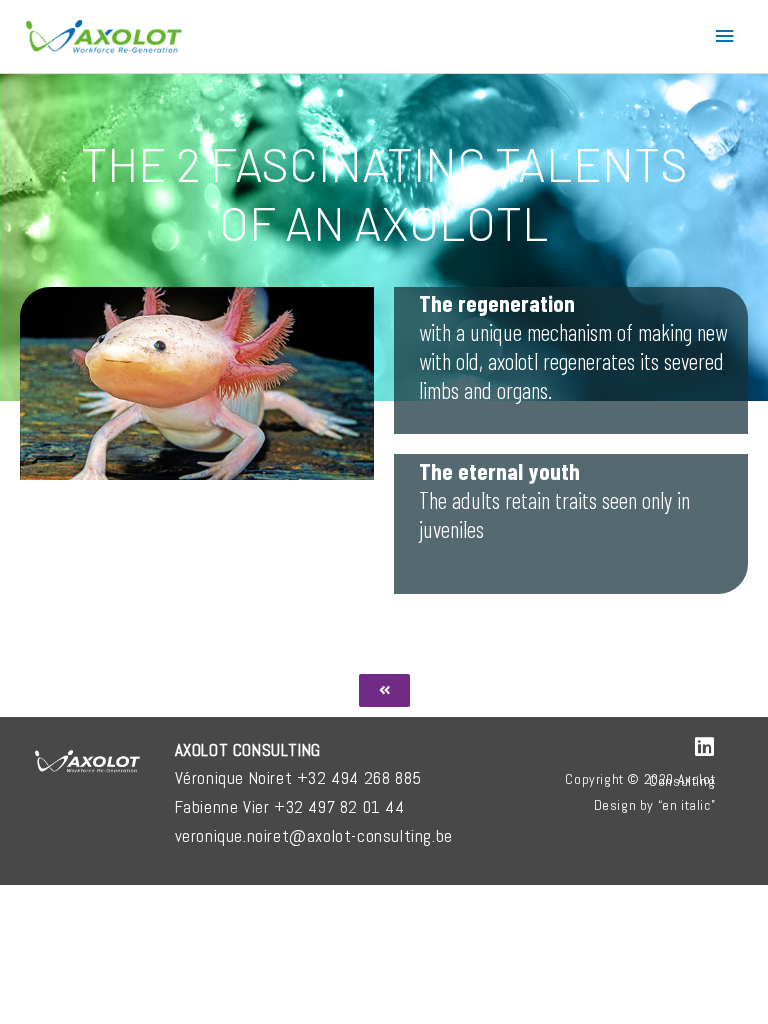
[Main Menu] (725, 36)
